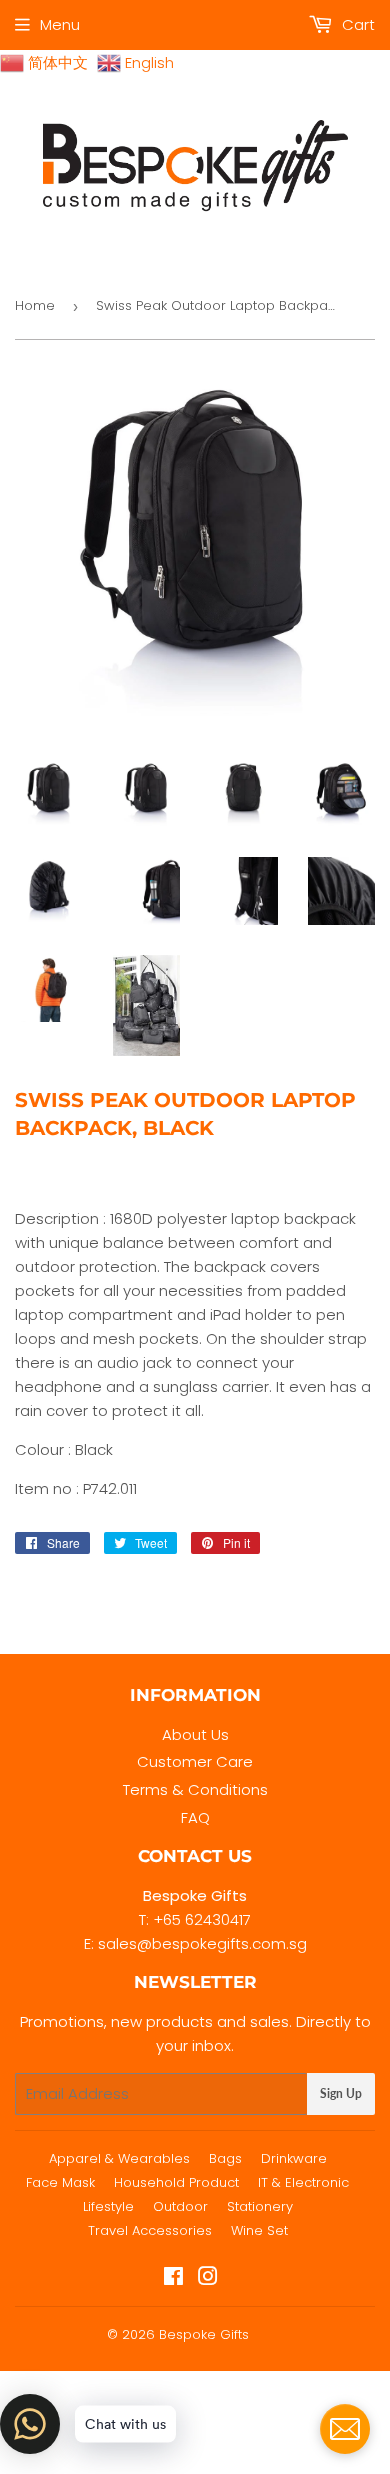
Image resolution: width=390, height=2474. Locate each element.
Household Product (176, 2182)
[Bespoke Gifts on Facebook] (173, 2278)
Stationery (260, 2206)
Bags (225, 2158)
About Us (195, 1734)
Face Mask (60, 2182)
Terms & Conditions (195, 1789)
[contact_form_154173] (345, 2429)
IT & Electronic (303, 2182)
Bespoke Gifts (204, 2334)
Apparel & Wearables (119, 2158)
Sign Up (341, 2093)
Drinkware (294, 2158)
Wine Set (259, 2230)
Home (35, 305)
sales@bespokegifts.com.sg (202, 1943)
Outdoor (180, 2206)
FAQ (195, 1817)
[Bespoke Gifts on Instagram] (208, 2278)
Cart (356, 24)
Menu (60, 24)
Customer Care (195, 1761)
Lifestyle (108, 2206)
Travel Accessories (150, 2230)
